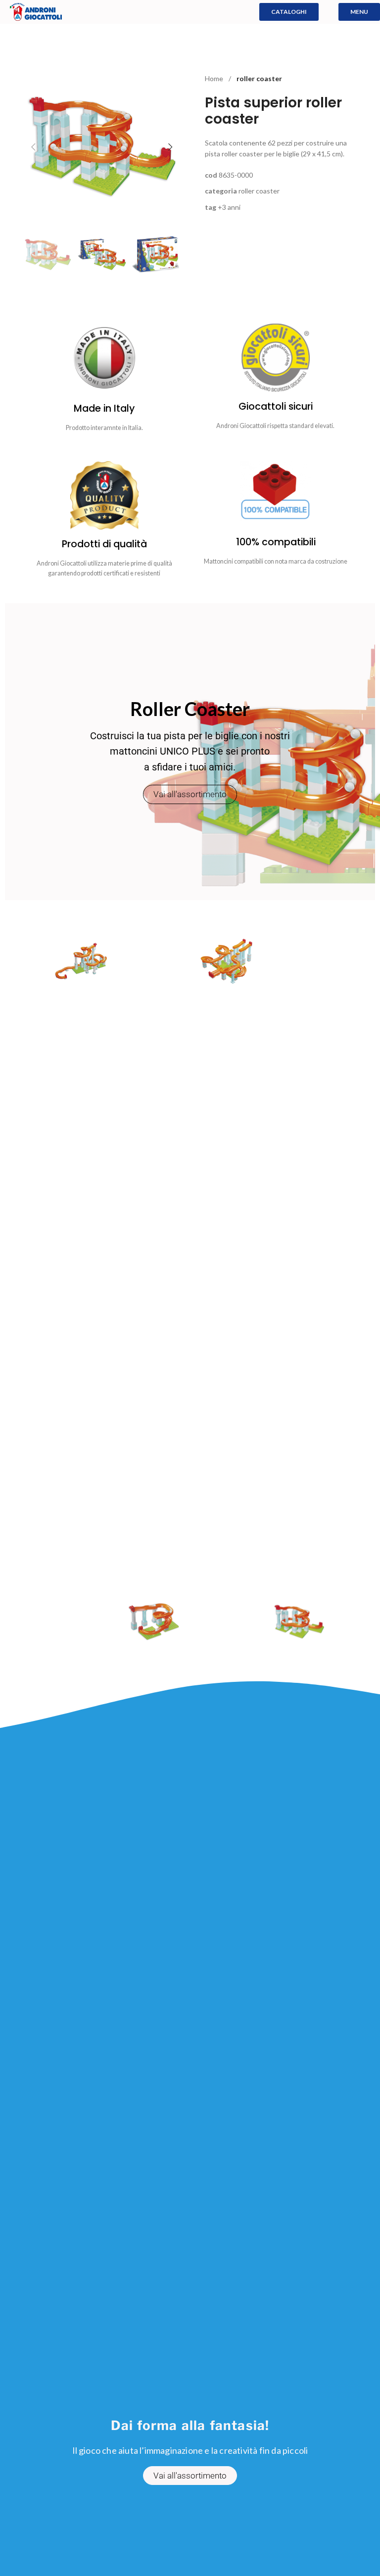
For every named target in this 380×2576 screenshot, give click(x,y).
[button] (33, 147)
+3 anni (229, 207)
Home (215, 78)
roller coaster (259, 78)
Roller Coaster (259, 191)
